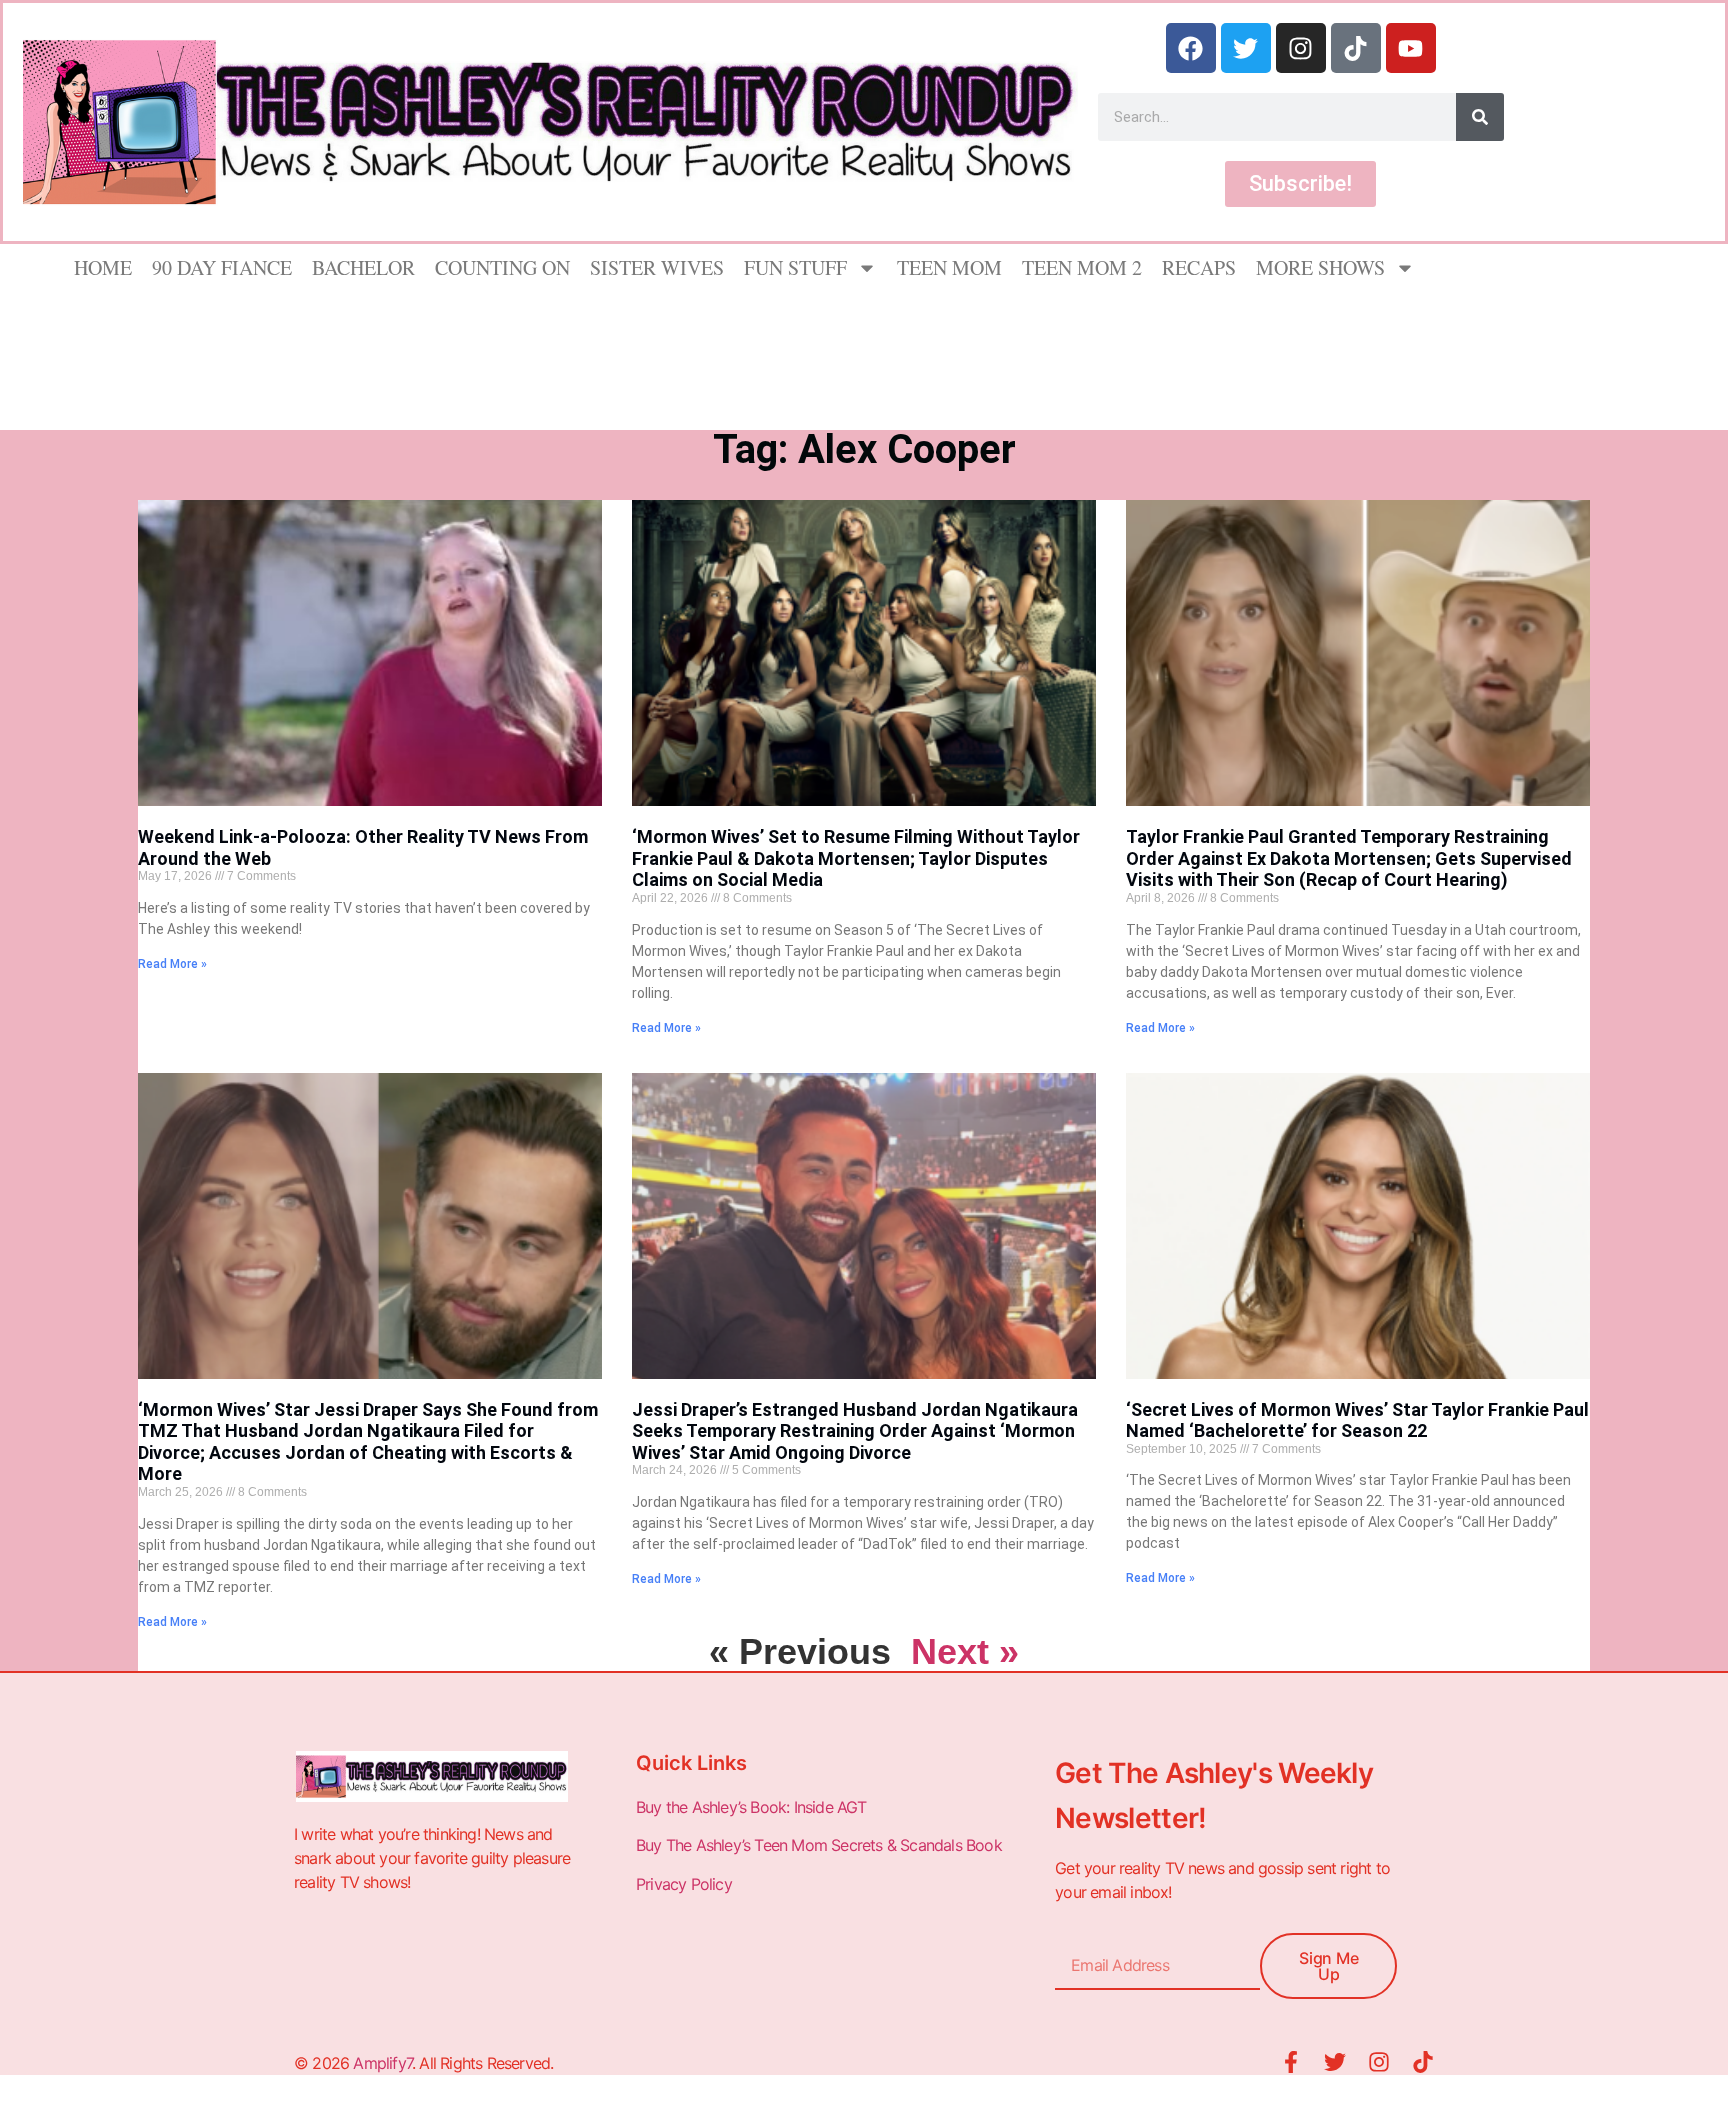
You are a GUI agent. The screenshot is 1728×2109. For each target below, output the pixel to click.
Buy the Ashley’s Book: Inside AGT (751, 1807)
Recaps (1199, 267)
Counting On (502, 267)
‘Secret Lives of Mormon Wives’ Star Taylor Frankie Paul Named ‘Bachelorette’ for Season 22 (1357, 1420)
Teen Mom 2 (1082, 267)
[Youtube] (1411, 48)
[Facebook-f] (1291, 2062)
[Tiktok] (1356, 48)
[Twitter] (1246, 48)
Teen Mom (949, 267)
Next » (965, 1651)
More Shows (1320, 267)
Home (103, 267)
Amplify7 (382, 2063)
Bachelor (363, 267)
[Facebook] (1191, 48)
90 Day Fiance (222, 267)
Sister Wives (657, 267)
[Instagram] (1301, 48)
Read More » (172, 964)
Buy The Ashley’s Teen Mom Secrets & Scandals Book (819, 1845)
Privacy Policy (686, 1884)
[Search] (1480, 117)
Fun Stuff (795, 267)
